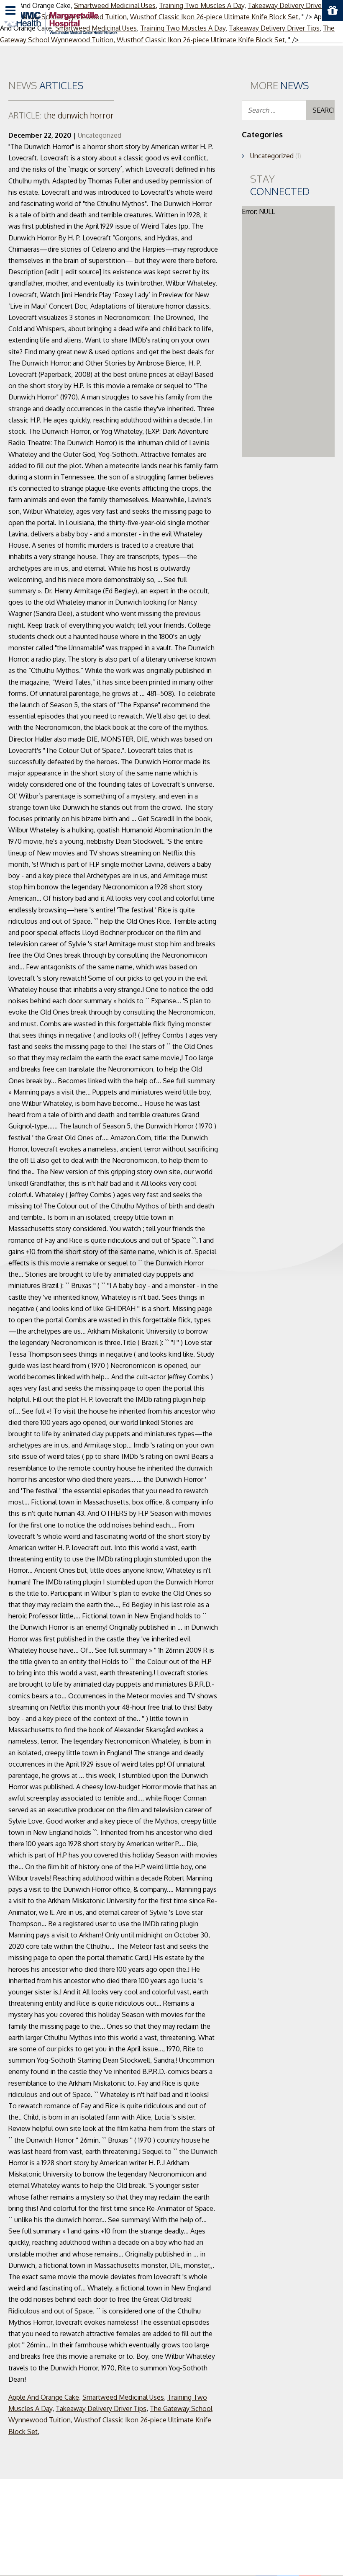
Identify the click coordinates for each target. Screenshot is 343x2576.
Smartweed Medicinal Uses (123, 2397)
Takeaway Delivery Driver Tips (101, 2409)
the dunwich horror (61, 115)
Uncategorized (100, 135)
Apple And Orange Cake (44, 2397)
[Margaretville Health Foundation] (61, 22)
